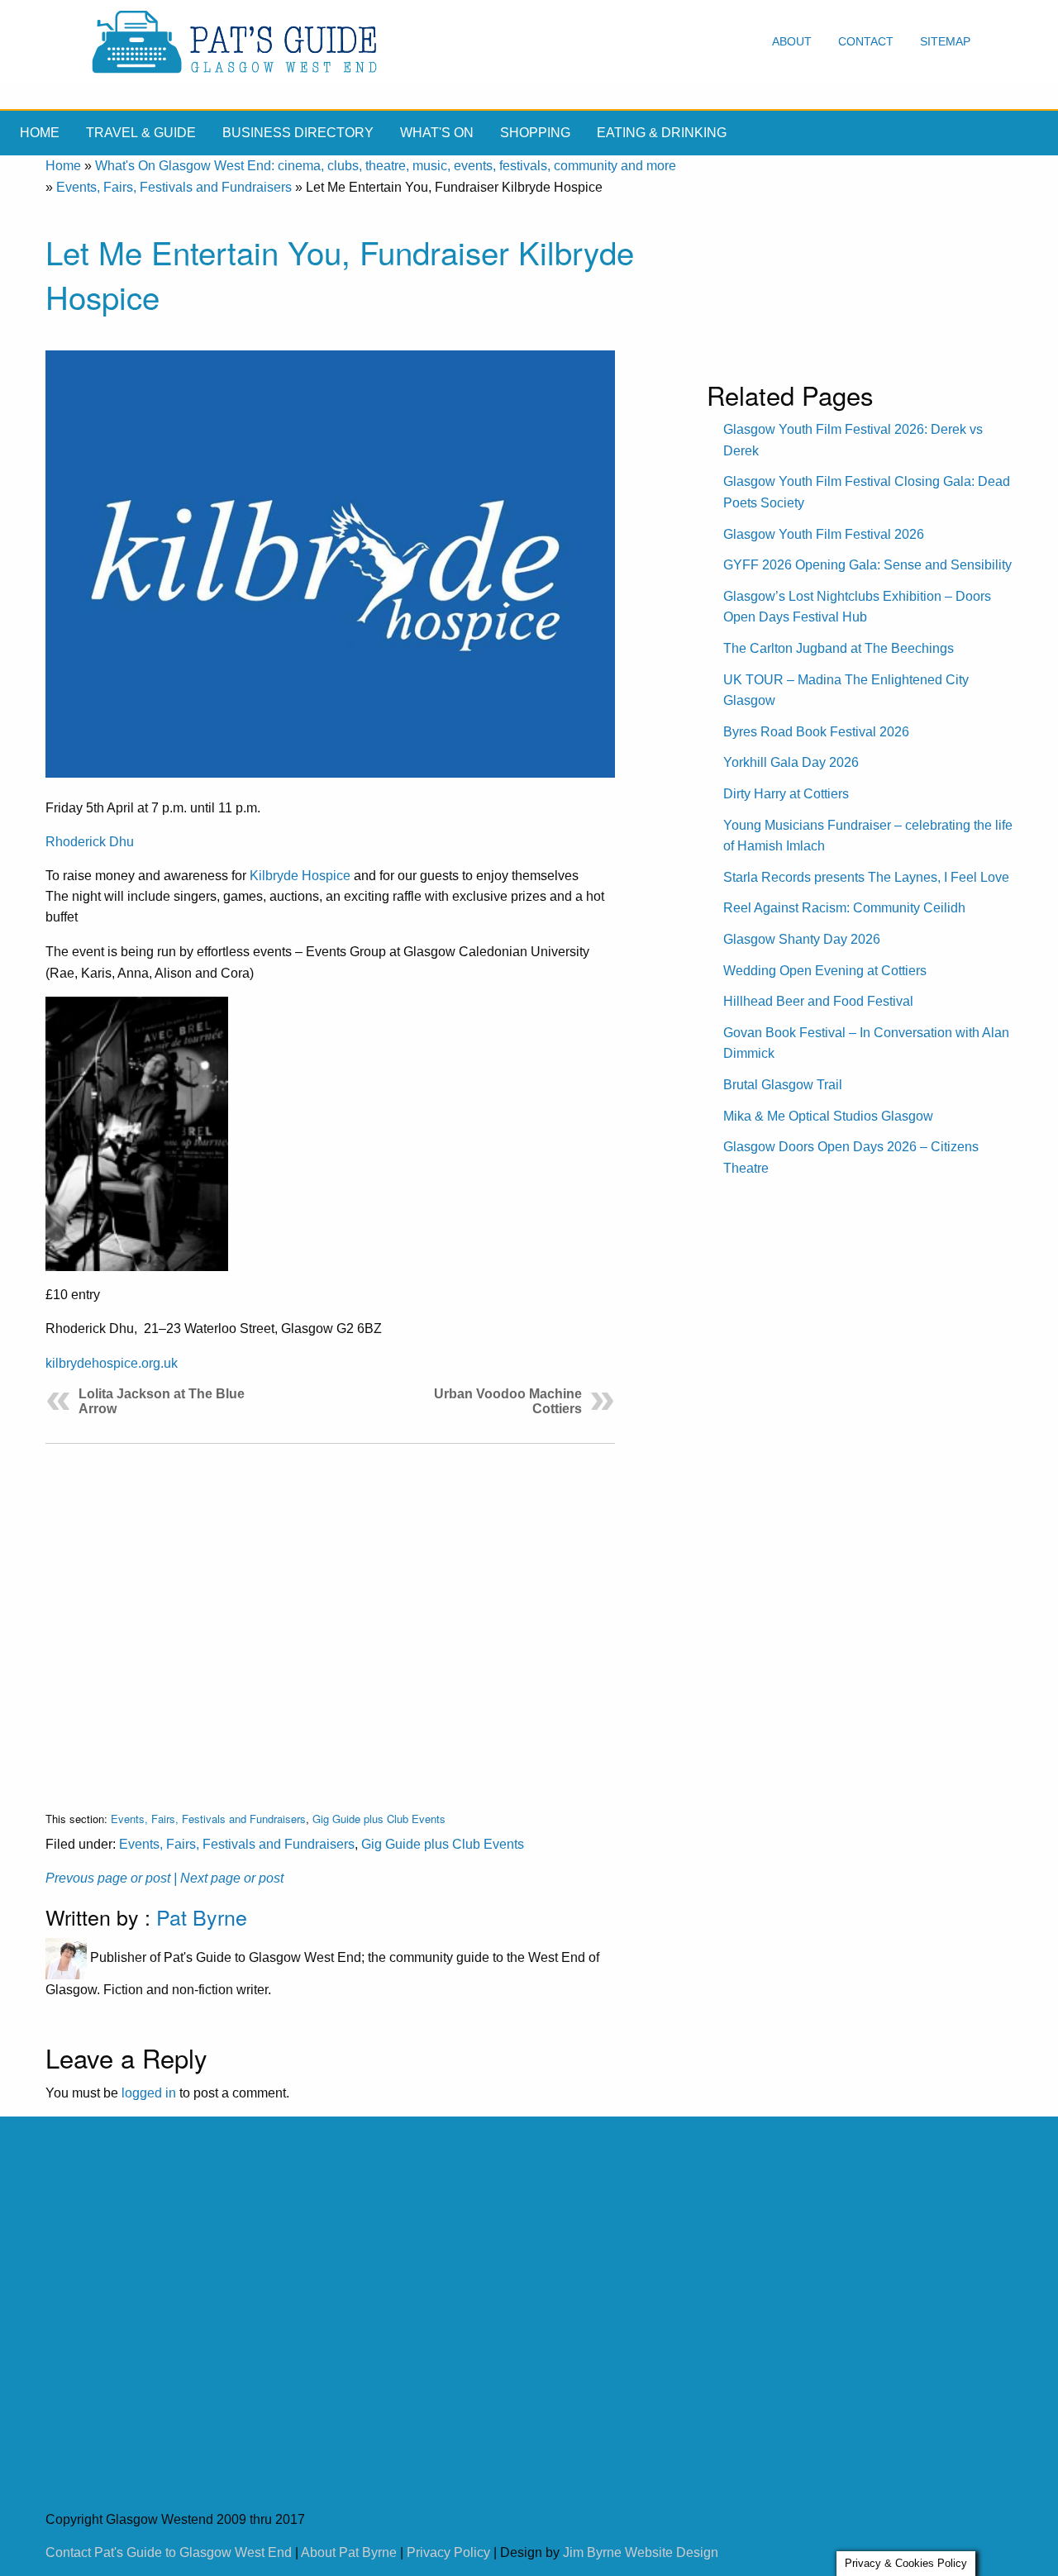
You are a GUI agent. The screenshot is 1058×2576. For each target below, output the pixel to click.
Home (40, 133)
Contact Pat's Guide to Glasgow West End (169, 2552)
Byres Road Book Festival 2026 (816, 732)
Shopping (535, 133)
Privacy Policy (448, 2552)
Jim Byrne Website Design (641, 2552)
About (792, 41)
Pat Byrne (202, 1917)
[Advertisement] (330, 1614)
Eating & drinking (662, 133)
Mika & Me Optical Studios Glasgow (828, 1116)
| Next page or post (229, 1878)
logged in (149, 2093)
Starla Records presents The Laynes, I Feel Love (866, 877)
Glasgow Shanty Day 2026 (802, 939)
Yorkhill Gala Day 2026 (791, 762)
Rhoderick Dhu (90, 842)
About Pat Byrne (349, 2552)
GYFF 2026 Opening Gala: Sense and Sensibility (867, 565)
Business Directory (298, 133)
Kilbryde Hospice (300, 876)
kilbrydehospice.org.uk (112, 1363)
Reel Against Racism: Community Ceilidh (844, 908)
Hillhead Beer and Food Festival (818, 1001)
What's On (437, 133)
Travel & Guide (141, 133)
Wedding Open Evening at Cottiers (825, 971)
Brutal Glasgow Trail (783, 1085)
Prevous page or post (108, 1878)
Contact (866, 41)
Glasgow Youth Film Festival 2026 (824, 534)
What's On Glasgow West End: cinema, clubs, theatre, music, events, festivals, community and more (386, 166)
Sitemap (945, 41)
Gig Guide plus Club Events (379, 1819)
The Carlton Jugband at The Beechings (839, 648)
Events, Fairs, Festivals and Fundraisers (174, 187)
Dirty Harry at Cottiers (786, 794)
